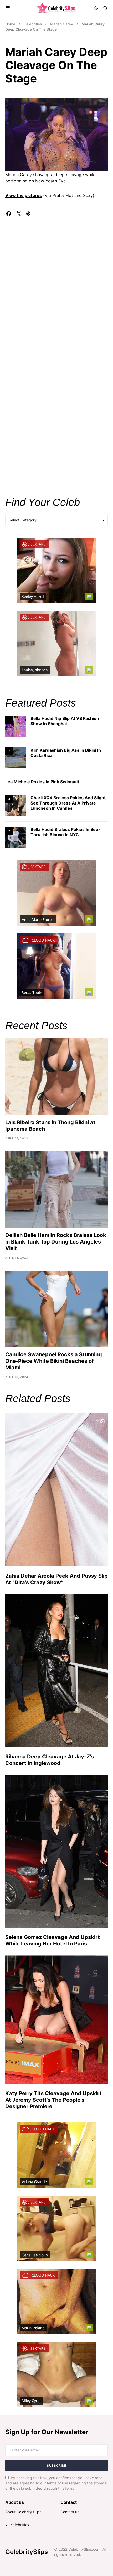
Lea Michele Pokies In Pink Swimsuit (42, 782)
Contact (69, 2502)
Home (10, 24)
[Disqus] (56, 281)
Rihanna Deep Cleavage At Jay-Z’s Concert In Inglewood (50, 1760)
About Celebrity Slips (23, 2512)
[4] (16, 805)
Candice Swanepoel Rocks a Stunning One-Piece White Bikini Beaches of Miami (54, 1361)
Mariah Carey (62, 24)
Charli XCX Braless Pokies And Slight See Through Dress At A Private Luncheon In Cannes (68, 803)
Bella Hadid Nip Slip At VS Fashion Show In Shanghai (65, 721)
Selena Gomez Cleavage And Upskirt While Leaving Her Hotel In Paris (53, 1940)
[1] (16, 726)
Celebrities (33, 24)
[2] (16, 758)
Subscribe (56, 2465)
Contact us (70, 2512)
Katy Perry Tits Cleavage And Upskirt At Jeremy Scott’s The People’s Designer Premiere (53, 2100)
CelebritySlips (27, 2552)
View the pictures (24, 195)
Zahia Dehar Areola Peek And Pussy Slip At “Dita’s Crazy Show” (56, 1579)
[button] (8, 8)
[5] (16, 837)
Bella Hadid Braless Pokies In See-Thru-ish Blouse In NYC (65, 832)
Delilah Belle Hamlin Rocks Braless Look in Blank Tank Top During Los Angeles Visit (56, 1242)
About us (15, 2502)
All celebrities (17, 2525)
